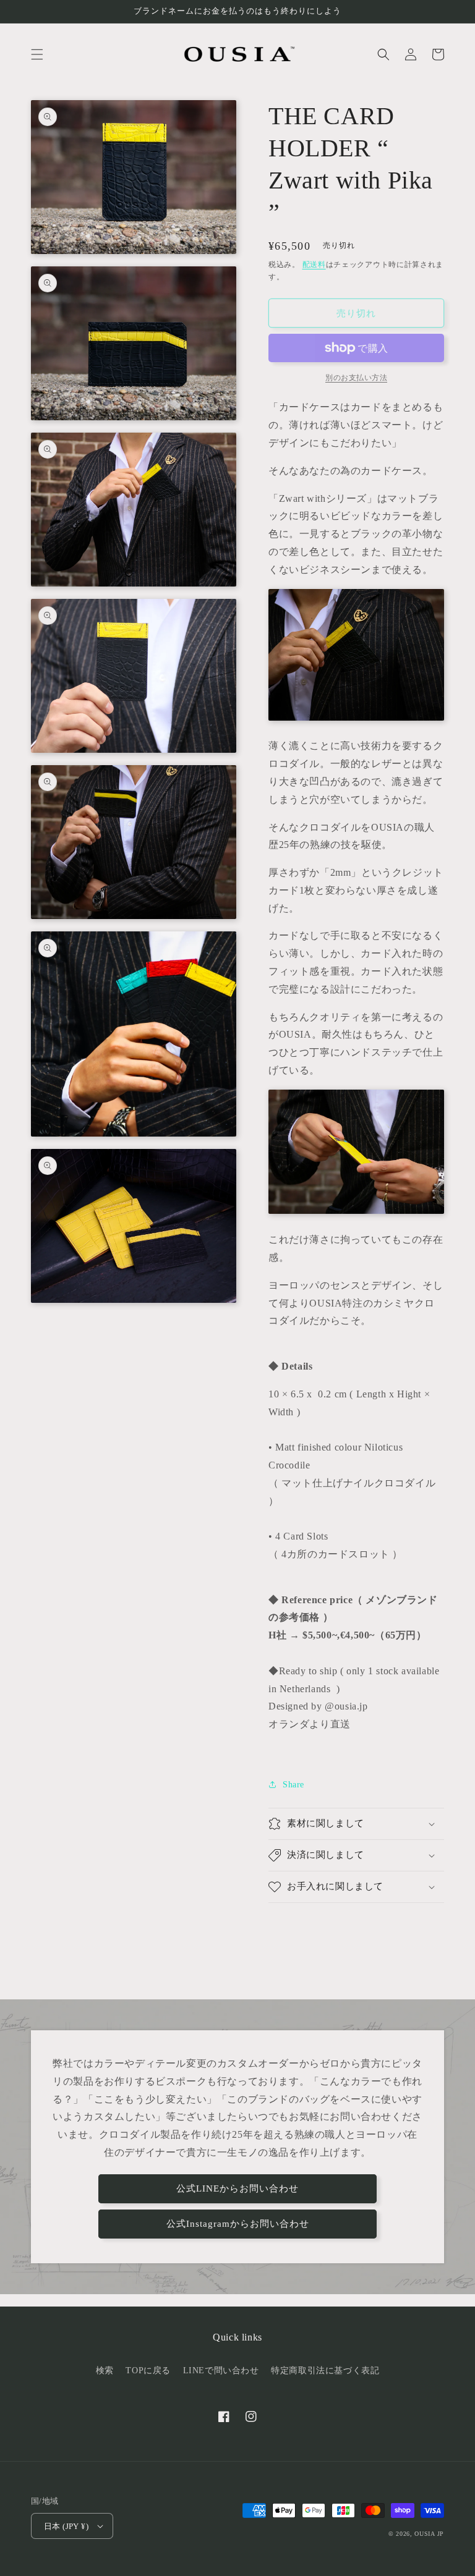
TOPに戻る (148, 2371)
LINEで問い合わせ (221, 2371)
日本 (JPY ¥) (66, 2526)
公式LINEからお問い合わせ (237, 2188)
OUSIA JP (429, 2534)
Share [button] (293, 1785)
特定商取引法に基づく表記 (325, 2371)
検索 (105, 2371)
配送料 (314, 265)
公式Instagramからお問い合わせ (238, 2224)
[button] (37, 54)
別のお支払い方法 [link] (356, 378)
